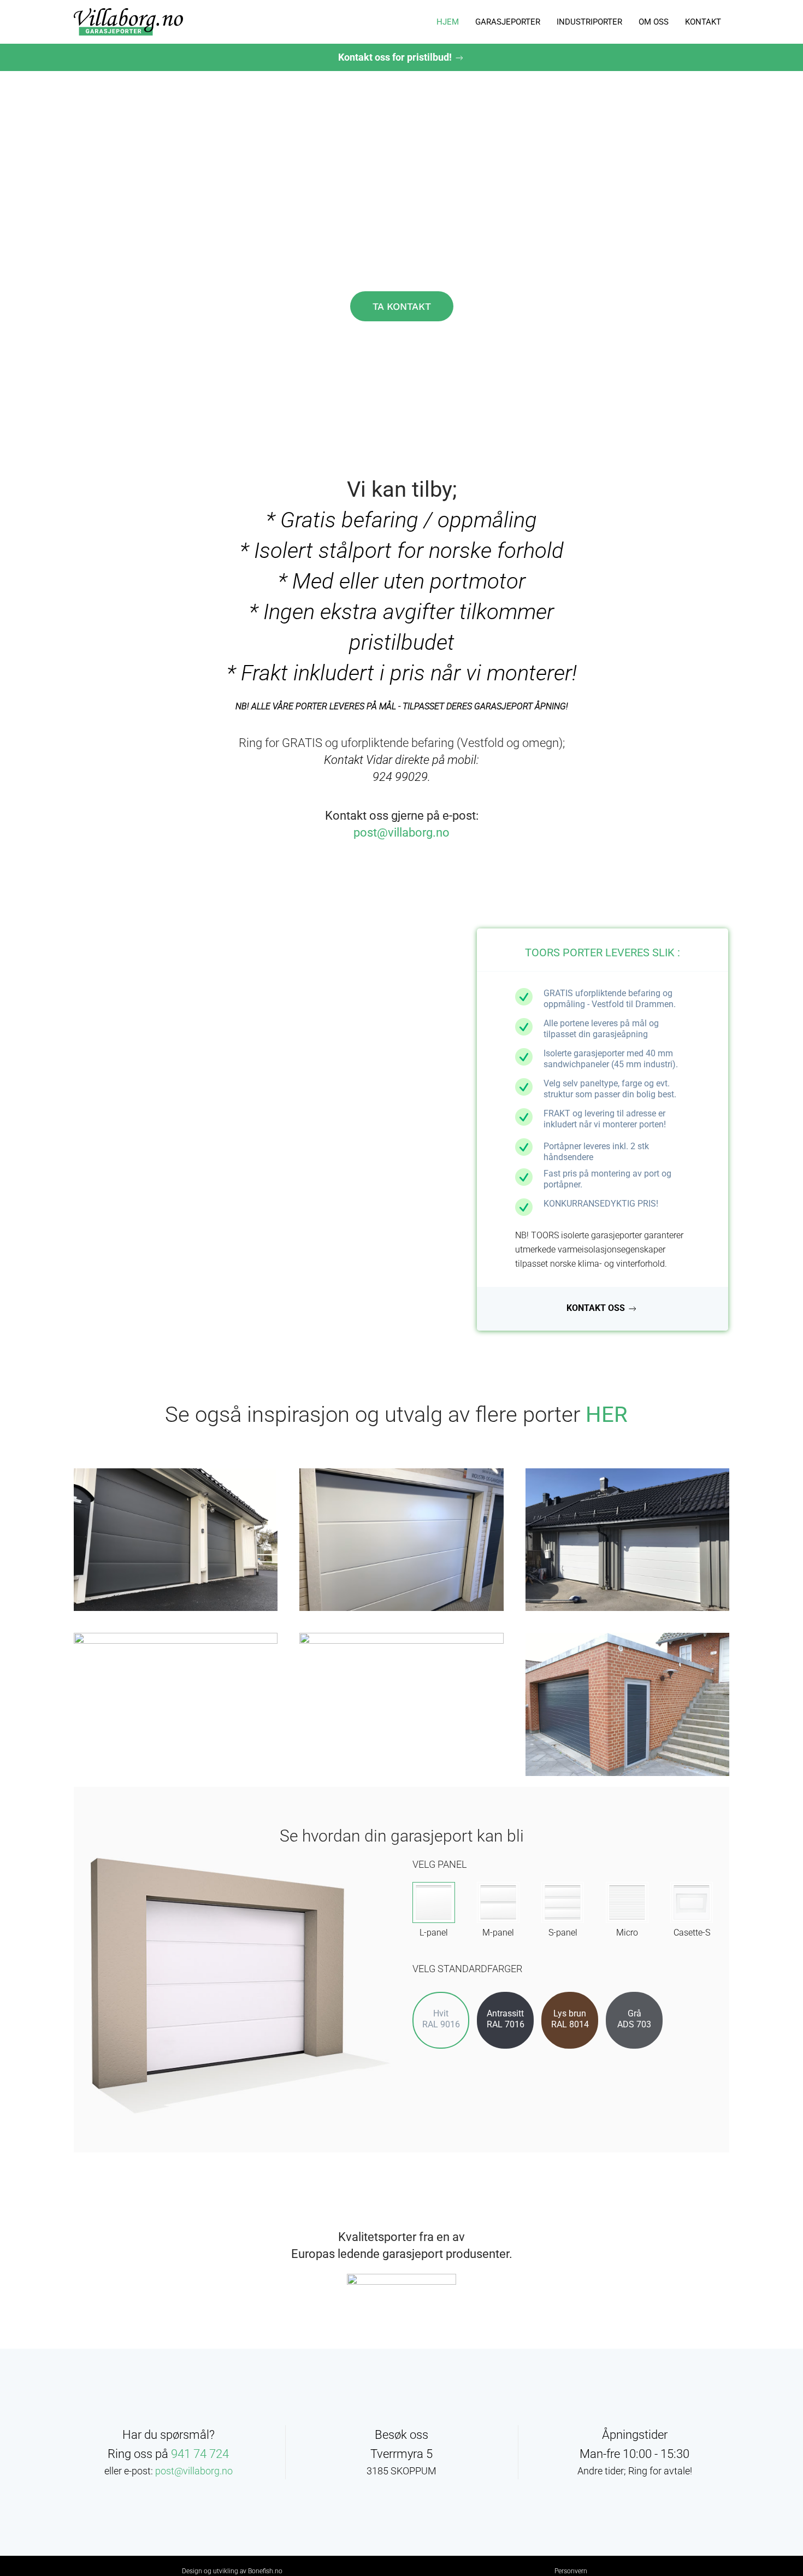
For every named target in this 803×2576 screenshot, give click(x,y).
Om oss (654, 22)
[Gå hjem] (128, 22)
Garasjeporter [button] (508, 22)
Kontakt (703, 22)
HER (607, 1415)
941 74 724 (200, 2454)
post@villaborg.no (401, 833)
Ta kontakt (402, 306)
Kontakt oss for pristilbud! (396, 57)
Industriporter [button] (589, 22)
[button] (176, 1540)
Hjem (448, 22)
